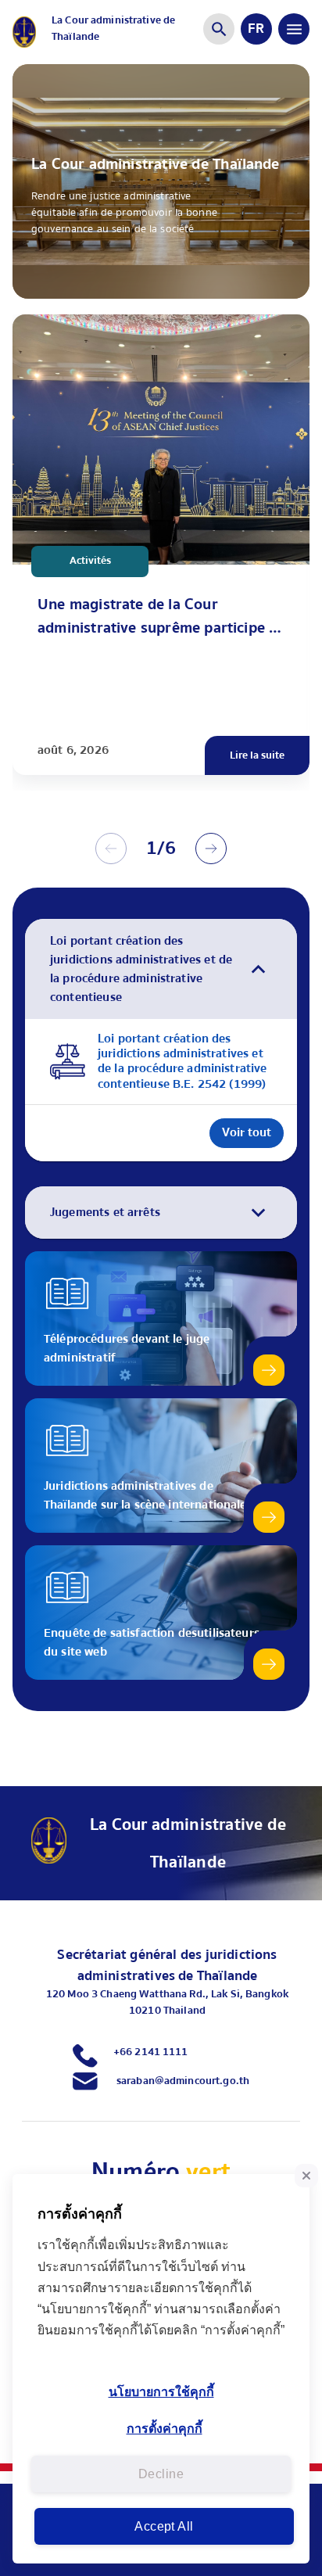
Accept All (164, 2526)
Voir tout (247, 1132)
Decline (161, 2474)
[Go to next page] (211, 849)
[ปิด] (306, 2176)
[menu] (294, 29)
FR (256, 29)
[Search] (219, 29)
